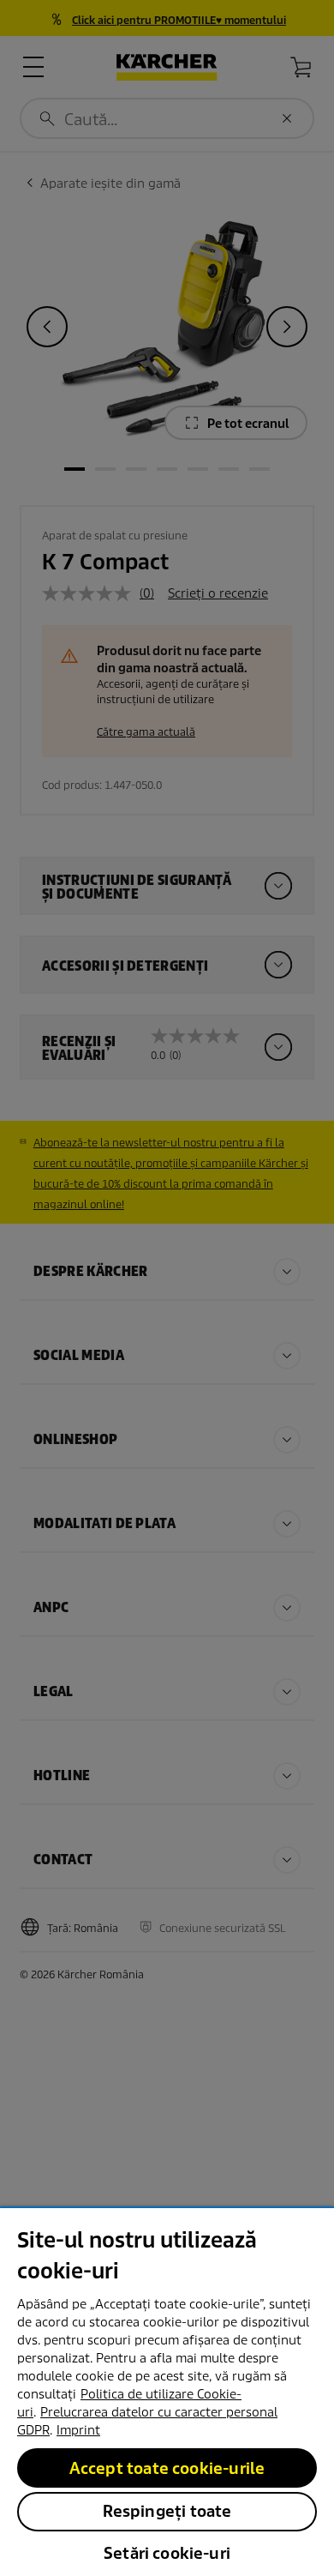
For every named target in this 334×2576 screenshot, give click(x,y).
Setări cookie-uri (167, 2553)
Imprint (78, 2430)
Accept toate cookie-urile (167, 2468)
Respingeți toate (167, 2511)
